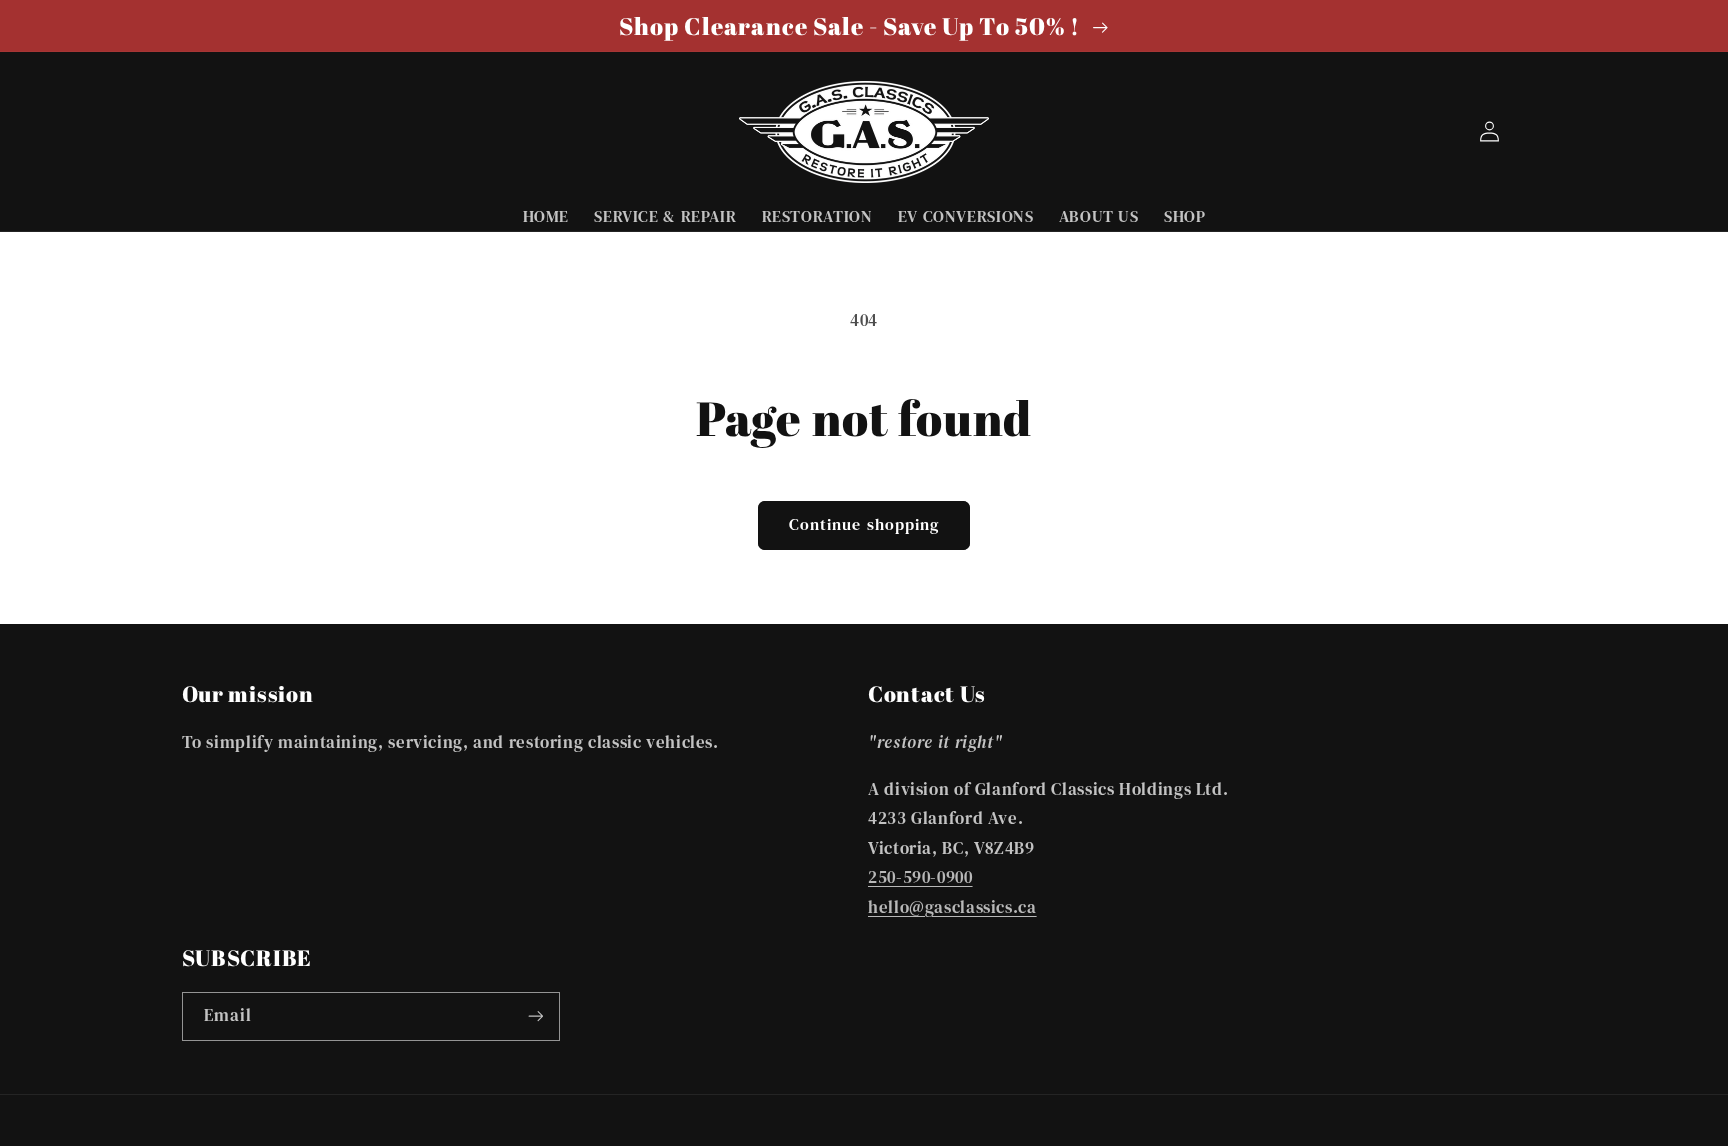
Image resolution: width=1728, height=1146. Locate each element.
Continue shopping (864, 524)
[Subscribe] (535, 1016)
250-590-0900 (920, 877)
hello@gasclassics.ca (952, 907)
